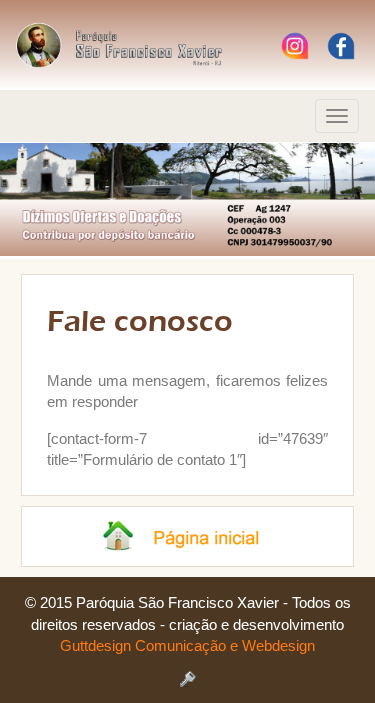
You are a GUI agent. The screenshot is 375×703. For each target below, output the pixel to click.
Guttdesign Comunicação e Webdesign (187, 645)
